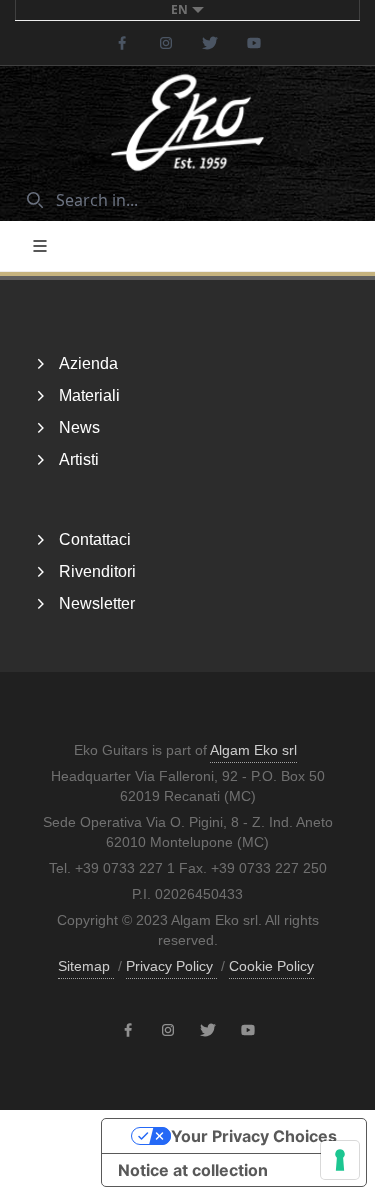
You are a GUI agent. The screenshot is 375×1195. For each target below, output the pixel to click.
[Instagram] (166, 43)
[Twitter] (210, 43)
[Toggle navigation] (40, 246)
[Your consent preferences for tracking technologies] (340, 1160)
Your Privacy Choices (254, 1136)
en (179, 9)
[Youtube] (254, 43)
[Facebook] (122, 43)
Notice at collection (193, 1170)
